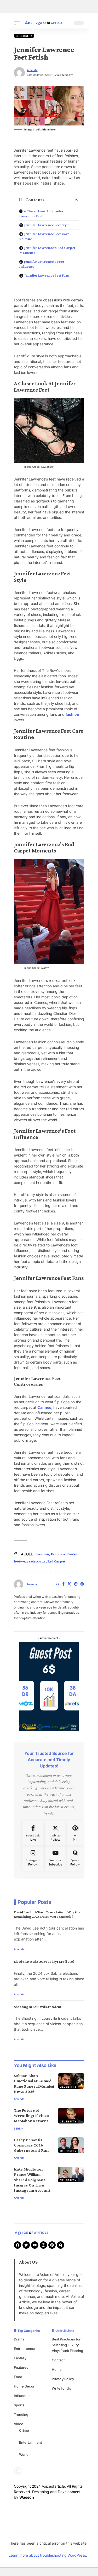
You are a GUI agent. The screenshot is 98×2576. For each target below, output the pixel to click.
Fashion (43, 1554)
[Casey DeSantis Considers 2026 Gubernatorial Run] (71, 2145)
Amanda (32, 70)
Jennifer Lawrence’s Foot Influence (42, 264)
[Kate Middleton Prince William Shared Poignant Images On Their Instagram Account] (71, 2174)
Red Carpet (56, 1561)
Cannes (44, 1407)
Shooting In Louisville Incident (38, 2007)
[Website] (57, 1584)
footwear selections (30, 1561)
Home (57, 2369)
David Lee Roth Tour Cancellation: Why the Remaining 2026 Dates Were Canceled (47, 1914)
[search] (66, 23)
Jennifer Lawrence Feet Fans (47, 275)
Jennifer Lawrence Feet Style (47, 225)
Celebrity (24, 36)
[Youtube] (55, 1858)
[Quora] (75, 1858)
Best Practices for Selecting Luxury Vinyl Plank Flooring (67, 2345)
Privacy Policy (63, 2379)
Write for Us (61, 2388)
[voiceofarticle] (49, 23)
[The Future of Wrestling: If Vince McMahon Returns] (71, 2116)
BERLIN (19, 2128)
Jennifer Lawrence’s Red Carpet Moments (47, 250)
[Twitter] (69, 1584)
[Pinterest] (76, 1584)
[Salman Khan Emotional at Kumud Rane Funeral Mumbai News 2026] (71, 2081)
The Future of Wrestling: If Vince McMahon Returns (31, 2116)
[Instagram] (82, 1584)
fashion (72, 714)
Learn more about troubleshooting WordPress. (48, 2555)
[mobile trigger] (18, 23)
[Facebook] (63, 1584)
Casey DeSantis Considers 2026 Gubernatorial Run (31, 2145)
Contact (58, 2360)
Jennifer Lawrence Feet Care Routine (44, 236)
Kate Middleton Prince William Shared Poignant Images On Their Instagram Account (32, 2180)
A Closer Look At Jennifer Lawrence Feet (41, 213)
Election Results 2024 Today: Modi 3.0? (44, 1961)
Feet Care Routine (65, 1554)
